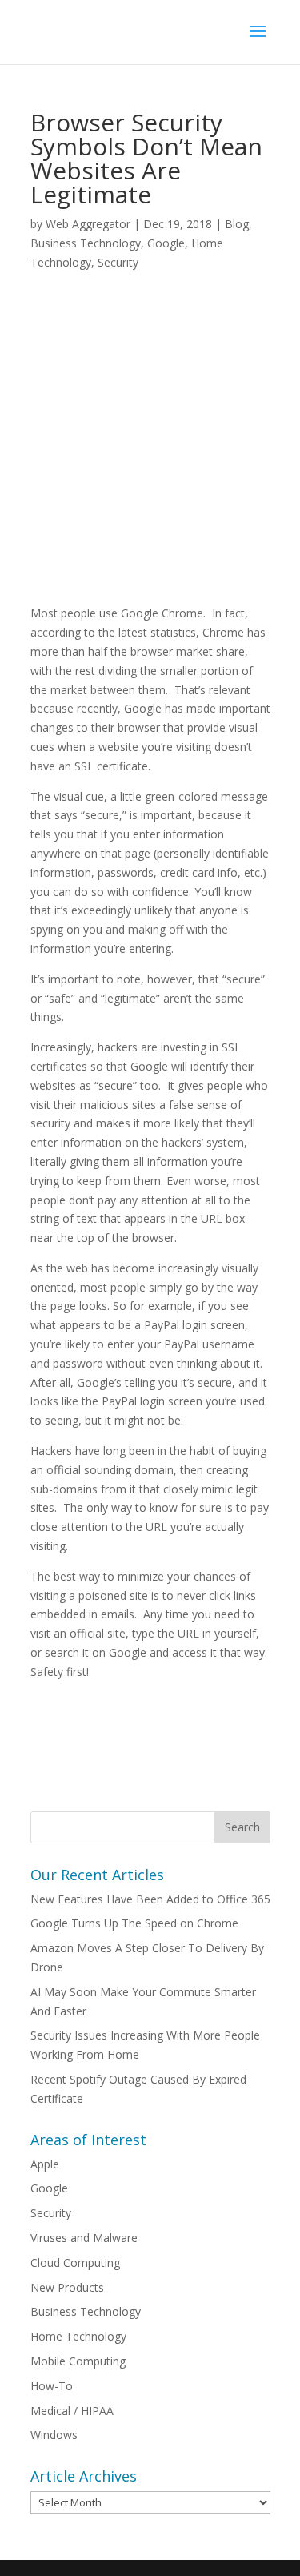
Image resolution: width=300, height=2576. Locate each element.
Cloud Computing (75, 2263)
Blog (237, 224)
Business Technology (86, 243)
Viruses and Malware (84, 2238)
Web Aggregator (88, 224)
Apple (45, 2164)
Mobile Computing (78, 2361)
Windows (54, 2435)
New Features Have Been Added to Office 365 (150, 1899)
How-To (52, 2386)
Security (118, 262)
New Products (67, 2287)
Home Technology (78, 2336)
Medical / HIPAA (72, 2411)
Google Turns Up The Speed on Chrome (134, 1923)
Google (166, 243)
